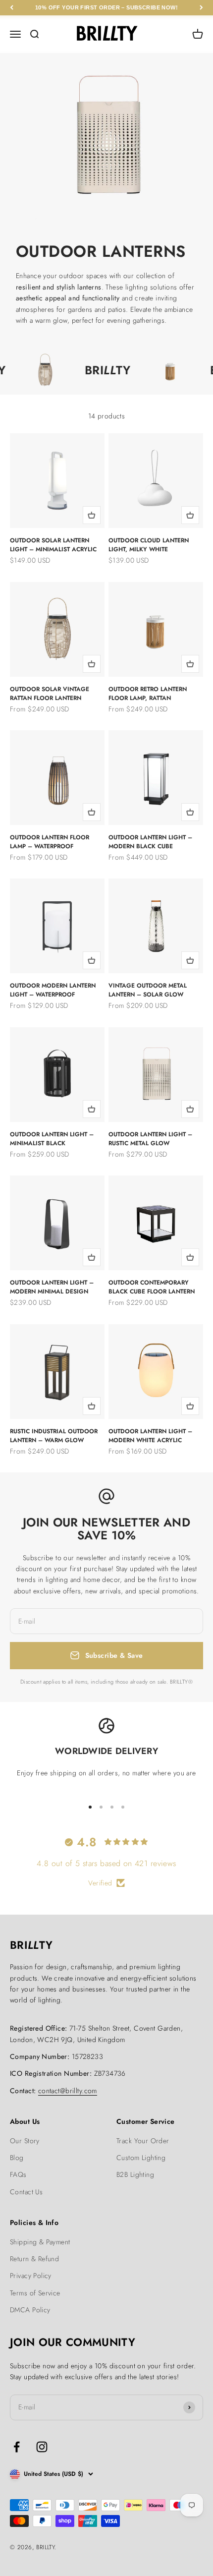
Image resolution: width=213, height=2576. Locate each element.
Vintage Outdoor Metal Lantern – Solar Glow (148, 990)
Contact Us (26, 2192)
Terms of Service (35, 2293)
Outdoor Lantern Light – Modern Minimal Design (52, 1287)
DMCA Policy (30, 2310)
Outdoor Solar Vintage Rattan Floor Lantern (50, 694)
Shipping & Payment (40, 2242)
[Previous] (12, 8)
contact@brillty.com (68, 2091)
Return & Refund (34, 2259)
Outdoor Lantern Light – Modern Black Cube (150, 842)
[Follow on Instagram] (42, 2447)
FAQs (18, 2174)
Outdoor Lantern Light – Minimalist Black (52, 1139)
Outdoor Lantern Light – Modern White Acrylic (150, 1436)
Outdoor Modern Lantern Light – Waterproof (53, 990)
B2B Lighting (135, 2174)
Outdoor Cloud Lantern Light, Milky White (149, 545)
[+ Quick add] (92, 515)
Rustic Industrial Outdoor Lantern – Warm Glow (54, 1436)
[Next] (201, 8)
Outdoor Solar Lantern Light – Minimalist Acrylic (53, 545)
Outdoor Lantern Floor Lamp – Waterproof (50, 842)
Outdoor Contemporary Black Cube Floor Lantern (152, 1287)
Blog (17, 2158)
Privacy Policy (31, 2276)
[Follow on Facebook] (17, 2447)
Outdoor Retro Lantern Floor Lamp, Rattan (148, 694)
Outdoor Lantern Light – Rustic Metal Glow (150, 1139)
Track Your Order (143, 2141)
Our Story (25, 2141)
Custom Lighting (141, 2158)
